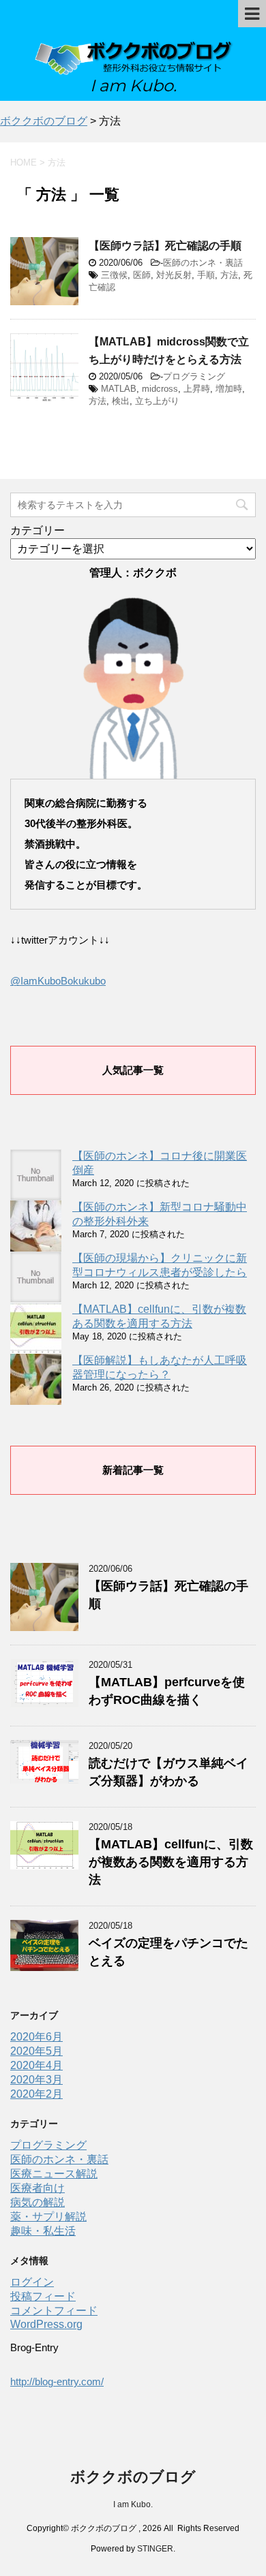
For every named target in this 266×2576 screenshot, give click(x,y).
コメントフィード (54, 2311)
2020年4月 (36, 2065)
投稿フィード (43, 2296)
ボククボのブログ (133, 2477)
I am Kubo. (133, 2504)
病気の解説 (38, 2202)
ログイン (32, 2282)
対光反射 (174, 275)
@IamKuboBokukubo (58, 981)
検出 (121, 401)
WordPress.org (46, 2324)
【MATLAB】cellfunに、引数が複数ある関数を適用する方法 (171, 1862)
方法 (229, 275)
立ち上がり (157, 401)
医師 (142, 275)
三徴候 (114, 275)
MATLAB (119, 389)
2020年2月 (36, 2094)
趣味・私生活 (43, 2231)
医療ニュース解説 (54, 2174)
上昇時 (197, 389)
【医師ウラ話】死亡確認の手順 (165, 246)
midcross (160, 389)
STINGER (155, 2549)
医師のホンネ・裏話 (203, 263)
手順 (206, 275)
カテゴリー (38, 530)
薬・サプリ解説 (48, 2217)
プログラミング (194, 376)
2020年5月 (36, 2051)
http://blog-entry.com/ (57, 2381)
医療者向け (38, 2188)
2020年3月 (36, 2080)
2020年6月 (36, 2037)
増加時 (229, 389)
